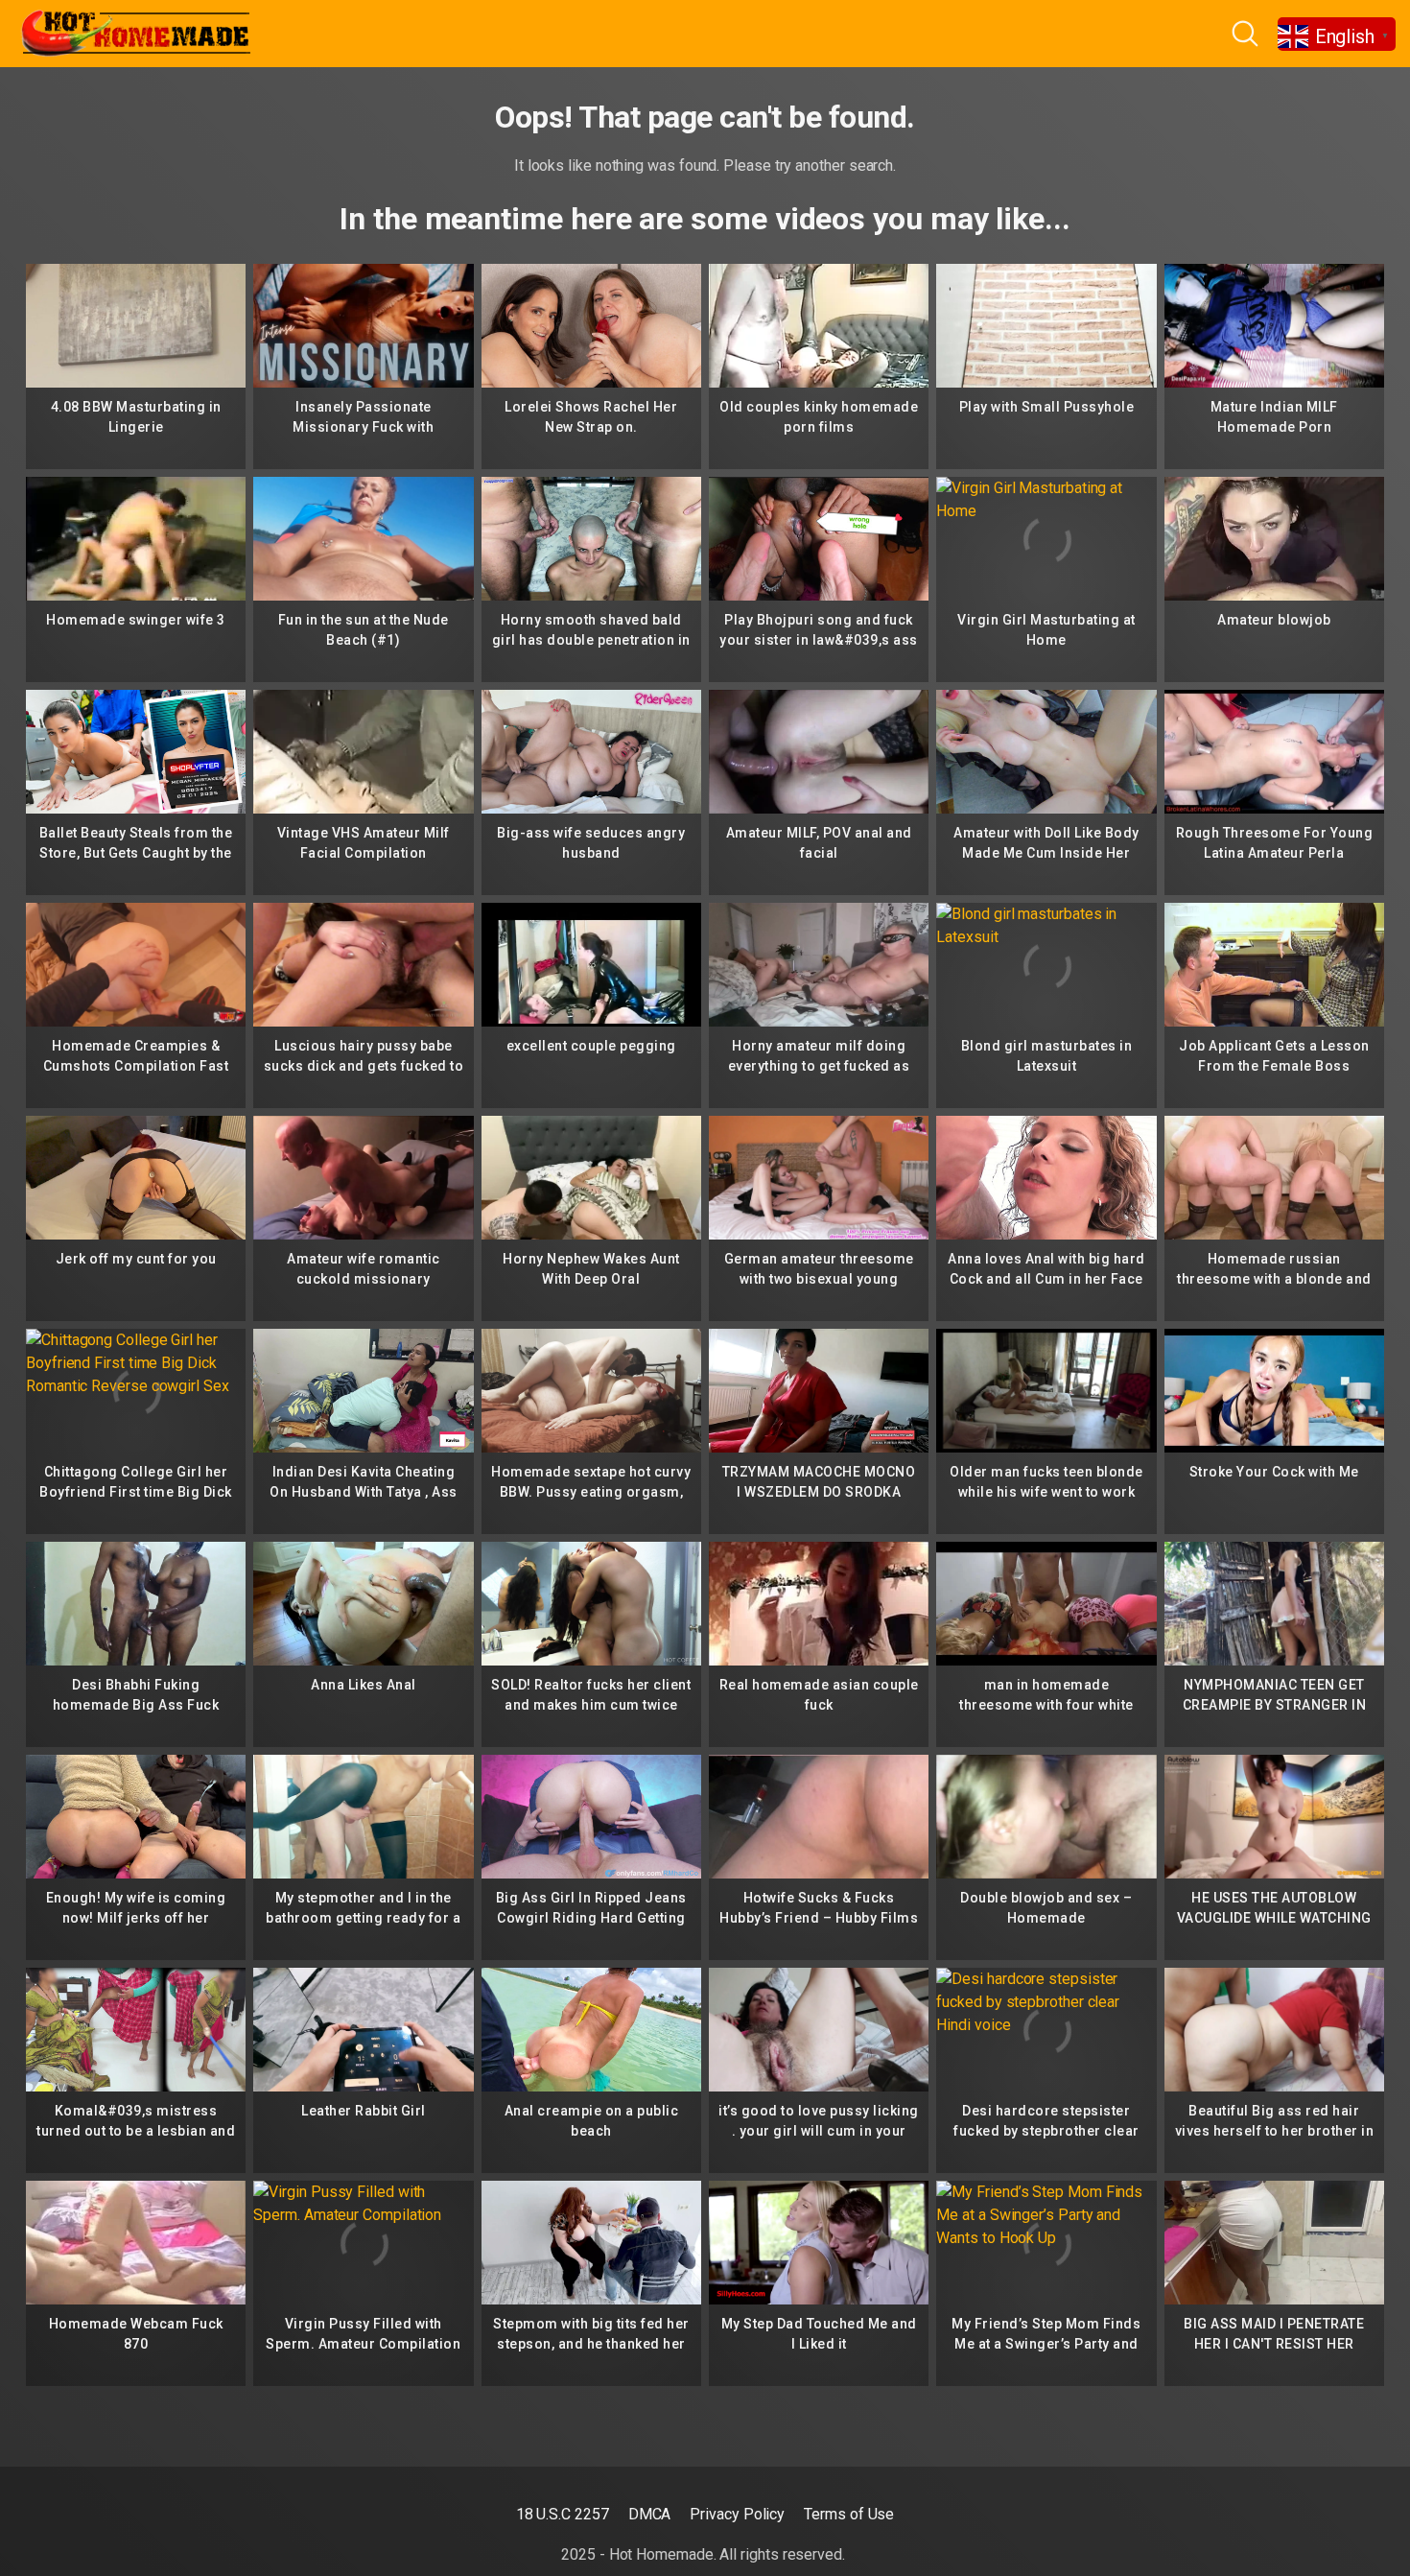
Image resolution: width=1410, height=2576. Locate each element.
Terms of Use (849, 2514)
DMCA (650, 2514)
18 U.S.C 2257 (563, 2514)
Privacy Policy (737, 2514)
